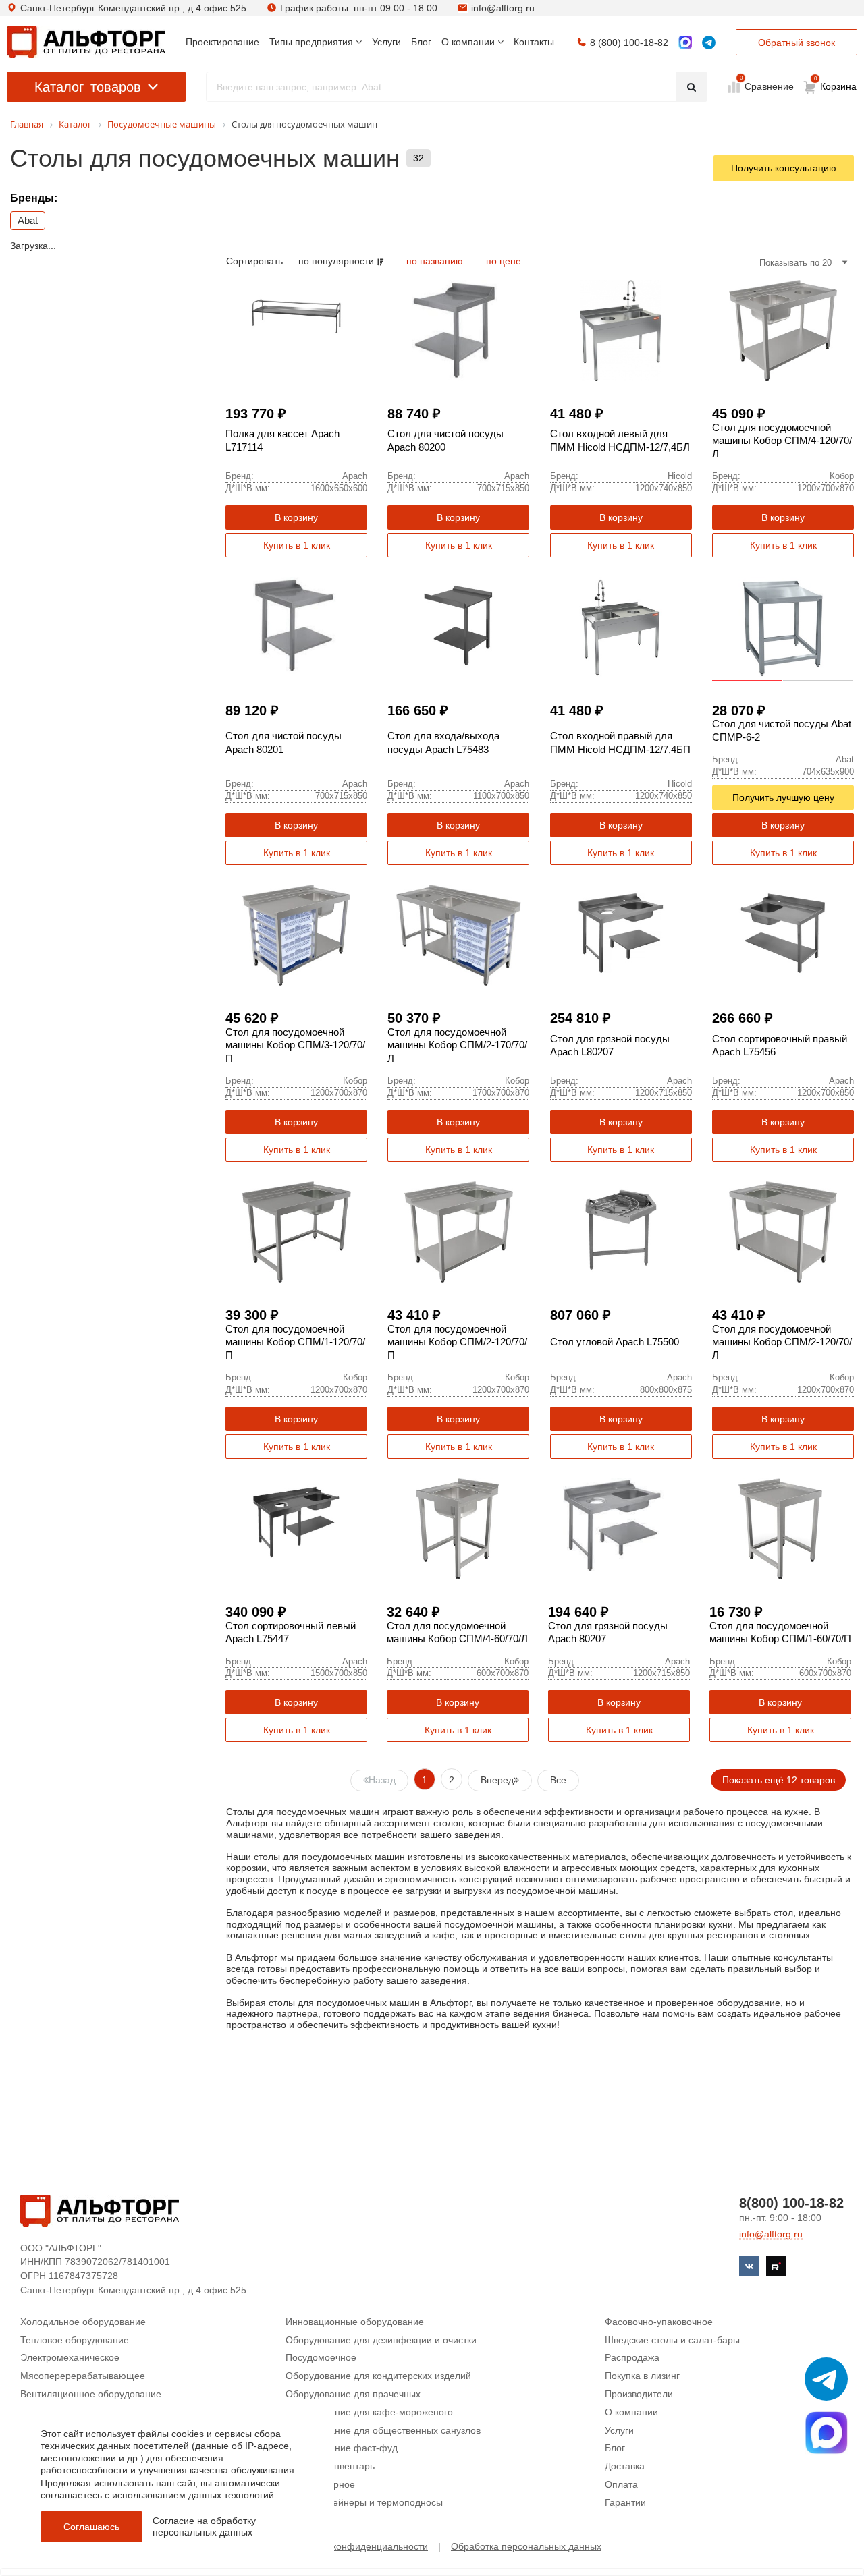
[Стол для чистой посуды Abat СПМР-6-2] (783, 627)
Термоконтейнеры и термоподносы (364, 2502)
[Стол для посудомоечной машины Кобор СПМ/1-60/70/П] (780, 1529)
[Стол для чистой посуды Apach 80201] (296, 627)
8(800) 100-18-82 (791, 2203)
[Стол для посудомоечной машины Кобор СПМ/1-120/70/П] (296, 1232)
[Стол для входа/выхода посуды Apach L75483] (458, 627)
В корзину (296, 517)
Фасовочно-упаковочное (659, 2322)
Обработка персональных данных (526, 2546)
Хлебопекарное (320, 2484)
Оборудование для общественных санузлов (383, 2430)
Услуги (619, 2430)
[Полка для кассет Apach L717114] (296, 331)
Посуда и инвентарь (330, 2466)
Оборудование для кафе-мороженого (369, 2412)
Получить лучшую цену (783, 797)
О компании (631, 2412)
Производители (639, 2394)
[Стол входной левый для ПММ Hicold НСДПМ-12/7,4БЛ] (621, 331)
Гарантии (625, 2502)
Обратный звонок (796, 43)
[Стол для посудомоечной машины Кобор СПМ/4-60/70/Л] (458, 1529)
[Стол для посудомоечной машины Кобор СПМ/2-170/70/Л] (458, 935)
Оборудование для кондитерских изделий (378, 2376)
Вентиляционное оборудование (91, 2394)
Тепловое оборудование (75, 2340)
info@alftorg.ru (503, 8)
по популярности (337, 261)
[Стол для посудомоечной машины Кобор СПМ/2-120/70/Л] (783, 1232)
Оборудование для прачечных (353, 2394)
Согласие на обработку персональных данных (204, 2526)
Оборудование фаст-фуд (342, 2448)
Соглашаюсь (91, 2527)
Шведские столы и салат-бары (672, 2340)
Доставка (625, 2466)
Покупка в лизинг (642, 2376)
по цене (504, 261)
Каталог (88, 87)
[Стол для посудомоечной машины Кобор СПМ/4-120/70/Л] (783, 331)
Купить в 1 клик (297, 545)
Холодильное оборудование (83, 2322)
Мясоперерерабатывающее (83, 2376)
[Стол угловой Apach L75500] (621, 1232)
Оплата (621, 2484)
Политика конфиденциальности (358, 2546)
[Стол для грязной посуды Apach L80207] (621, 935)
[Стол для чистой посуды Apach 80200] (458, 331)
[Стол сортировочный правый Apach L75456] (783, 935)
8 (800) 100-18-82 (629, 43)
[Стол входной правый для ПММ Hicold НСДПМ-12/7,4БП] (621, 627)
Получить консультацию (784, 168)
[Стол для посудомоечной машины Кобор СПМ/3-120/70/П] (296, 935)
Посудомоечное (321, 2357)
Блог (615, 2448)
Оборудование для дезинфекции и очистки (381, 2340)
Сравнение (768, 86)
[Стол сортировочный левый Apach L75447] (296, 1529)
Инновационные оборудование (355, 2322)
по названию (436, 261)
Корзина (836, 84)
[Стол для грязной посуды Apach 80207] (619, 1529)
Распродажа (632, 2357)
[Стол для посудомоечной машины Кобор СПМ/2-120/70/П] (458, 1232)
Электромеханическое (70, 2357)
